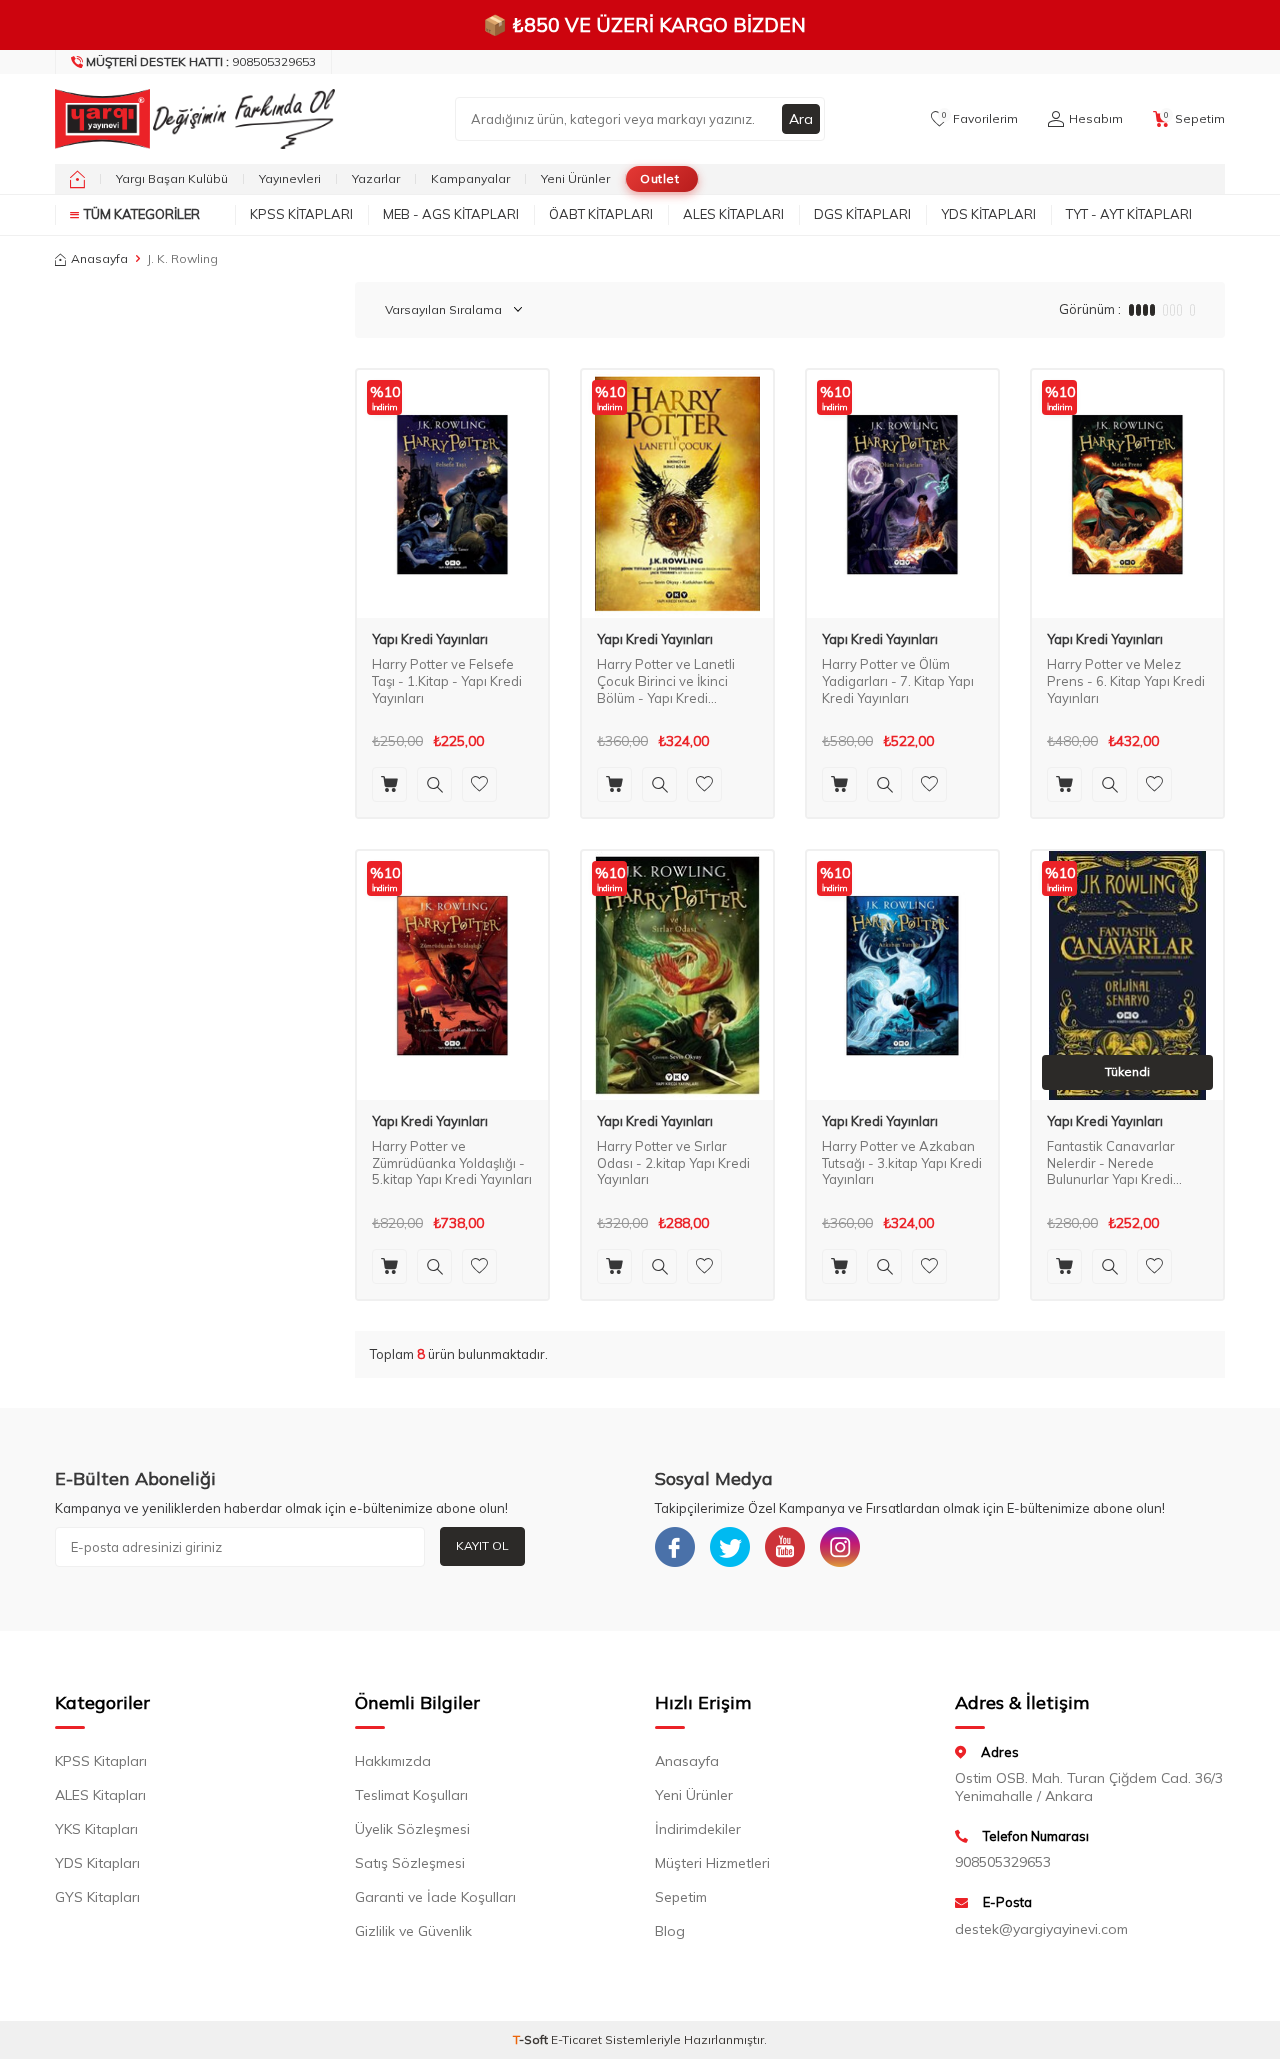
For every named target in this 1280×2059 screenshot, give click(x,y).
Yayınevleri (290, 178)
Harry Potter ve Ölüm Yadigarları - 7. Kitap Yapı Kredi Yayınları (898, 681)
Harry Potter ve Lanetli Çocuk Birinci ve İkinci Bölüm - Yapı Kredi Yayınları (666, 681)
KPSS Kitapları (301, 214)
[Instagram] (840, 1547)
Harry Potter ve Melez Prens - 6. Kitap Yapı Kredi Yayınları (1126, 681)
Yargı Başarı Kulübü (172, 178)
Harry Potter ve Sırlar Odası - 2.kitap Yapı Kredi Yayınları (673, 1163)
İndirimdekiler (698, 1829)
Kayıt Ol (482, 1545)
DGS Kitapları (862, 214)
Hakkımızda (393, 1761)
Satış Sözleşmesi (410, 1863)
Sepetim (681, 1897)
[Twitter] (730, 1547)
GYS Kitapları (97, 1897)
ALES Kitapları (733, 214)
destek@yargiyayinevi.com (1041, 1929)
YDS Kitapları (988, 214)
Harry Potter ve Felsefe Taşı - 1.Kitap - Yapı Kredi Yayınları (447, 681)
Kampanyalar (470, 178)
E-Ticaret (576, 2039)
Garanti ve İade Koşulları (435, 1897)
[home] (77, 179)
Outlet (659, 178)
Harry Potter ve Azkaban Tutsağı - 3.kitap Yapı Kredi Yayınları (902, 1163)
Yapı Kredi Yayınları (430, 639)
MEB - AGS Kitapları (451, 214)
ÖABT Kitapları (601, 214)
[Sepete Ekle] (389, 784)
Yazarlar (376, 178)
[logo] (190, 119)
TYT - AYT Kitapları (1129, 214)
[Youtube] (785, 1547)
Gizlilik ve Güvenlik (413, 1931)
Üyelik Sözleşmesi (412, 1829)
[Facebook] (675, 1547)
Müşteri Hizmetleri (712, 1863)
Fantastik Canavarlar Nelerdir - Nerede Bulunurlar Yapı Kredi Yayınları (1111, 1163)
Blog (670, 1931)
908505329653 (201, 61)
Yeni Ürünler (575, 178)
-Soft (532, 2039)
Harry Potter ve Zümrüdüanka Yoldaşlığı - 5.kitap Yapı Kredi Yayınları (452, 1163)
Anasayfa (99, 258)
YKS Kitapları (96, 1829)
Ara (801, 119)
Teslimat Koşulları (411, 1795)
